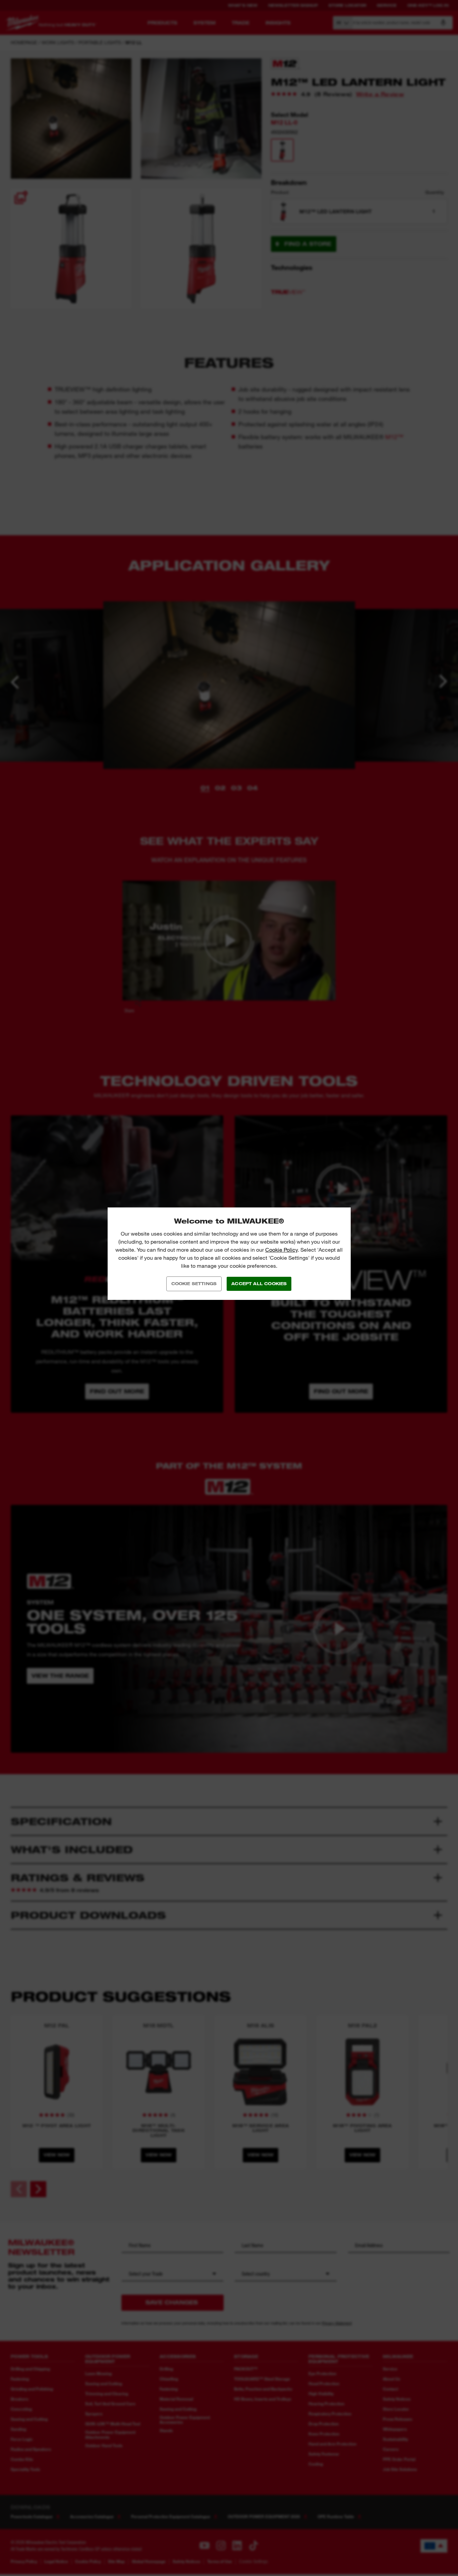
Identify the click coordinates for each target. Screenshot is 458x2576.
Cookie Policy (281, 1250)
